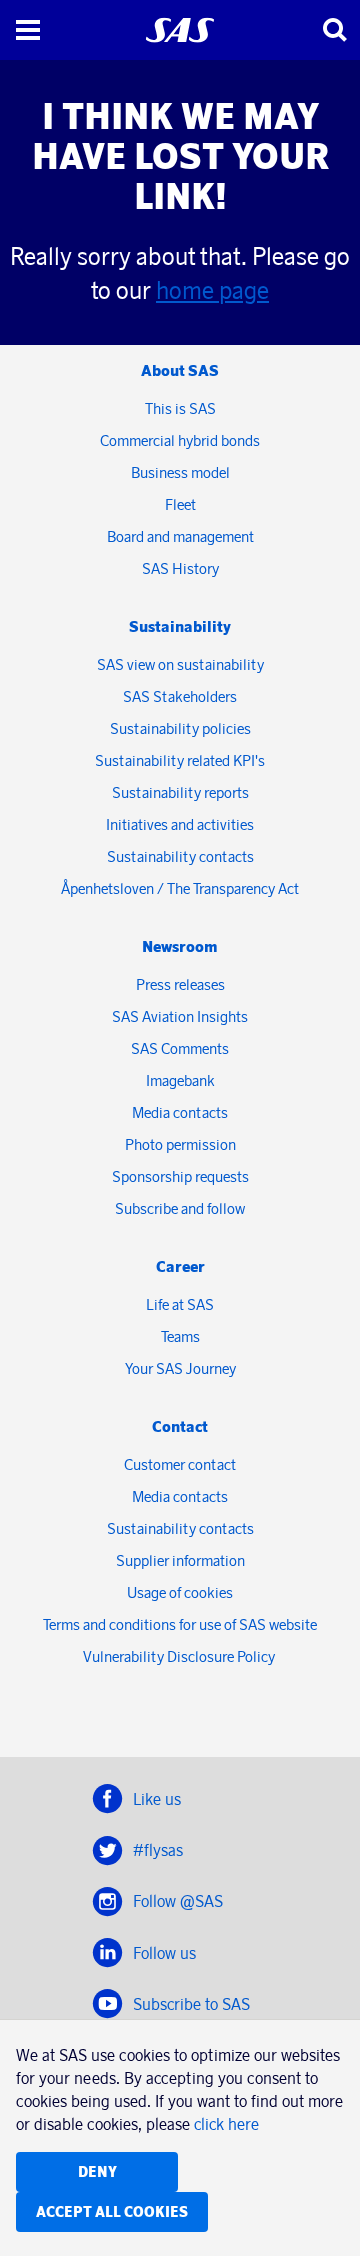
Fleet (180, 504)
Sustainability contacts (180, 856)
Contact (180, 1426)
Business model (180, 472)
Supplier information (180, 1560)
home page (212, 290)
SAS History (180, 568)
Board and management (180, 536)
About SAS (180, 370)
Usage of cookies (180, 1592)
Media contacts (180, 1112)
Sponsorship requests (180, 1176)
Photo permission (180, 1144)
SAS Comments (180, 1048)
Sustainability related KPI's (180, 760)
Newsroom (180, 946)
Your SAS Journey (180, 1368)
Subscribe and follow (180, 1208)
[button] (27, 30)
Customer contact (180, 1464)
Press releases (180, 984)
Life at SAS (180, 1304)
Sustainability (180, 626)
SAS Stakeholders (180, 696)
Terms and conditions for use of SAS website (180, 1624)
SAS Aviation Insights (180, 1016)
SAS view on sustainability (180, 664)
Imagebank (180, 1080)
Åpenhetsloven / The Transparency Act (180, 888)
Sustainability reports (180, 792)
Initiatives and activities (180, 824)
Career (180, 1266)
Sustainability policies (180, 728)
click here (226, 2124)
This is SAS (180, 408)
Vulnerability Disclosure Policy (180, 1656)
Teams (180, 1336)
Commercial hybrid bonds (180, 440)
